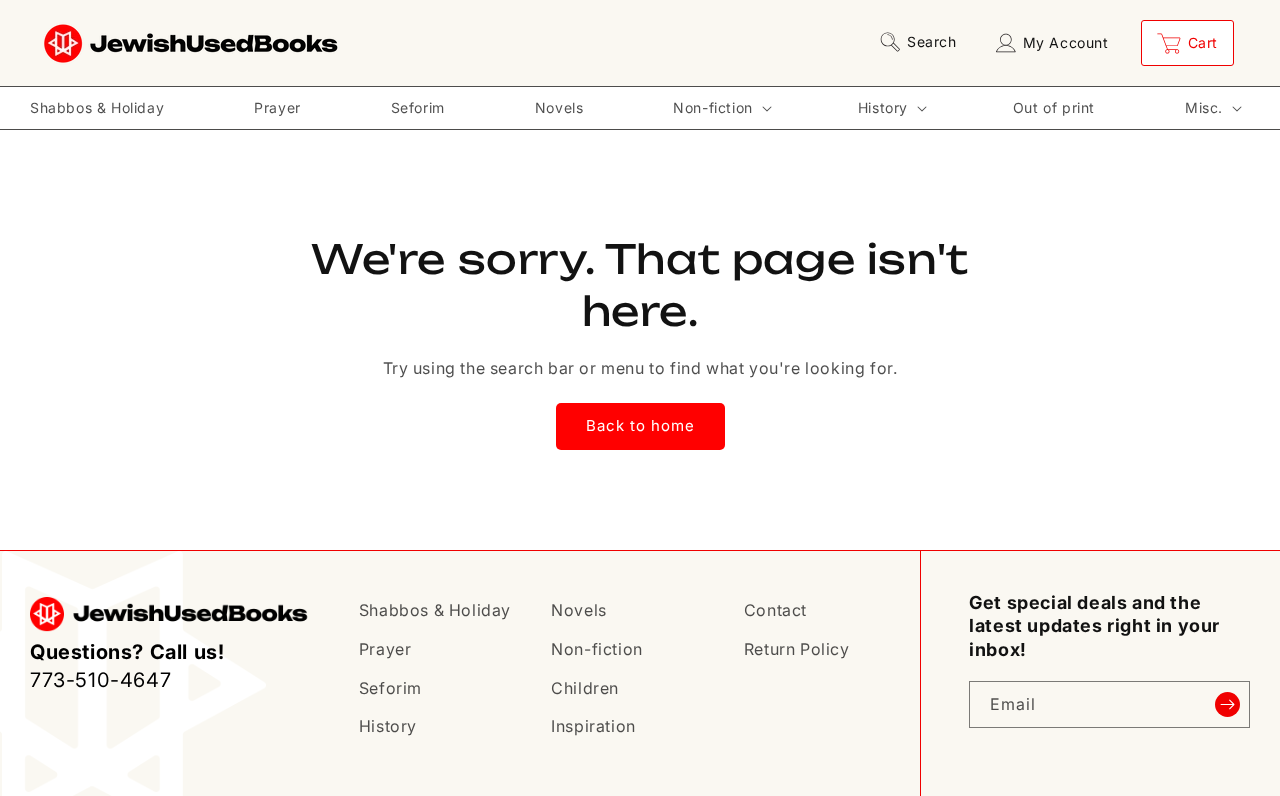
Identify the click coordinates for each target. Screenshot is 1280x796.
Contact (775, 610)
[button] (922, 42)
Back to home (640, 425)
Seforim (390, 688)
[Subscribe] (1227, 704)
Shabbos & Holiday (435, 610)
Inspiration (593, 726)
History (388, 726)
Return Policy (797, 649)
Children (585, 688)
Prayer (385, 649)
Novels (579, 610)
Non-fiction (597, 649)
